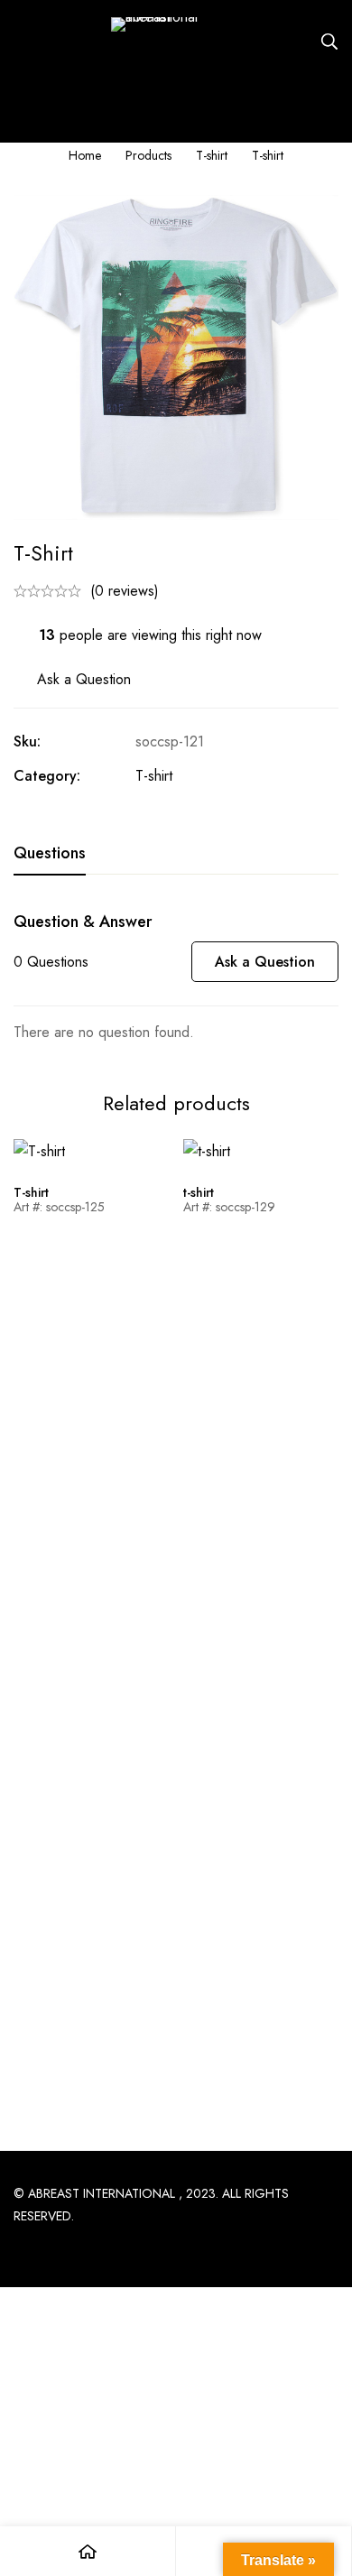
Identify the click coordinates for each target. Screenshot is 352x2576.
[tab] (50, 854)
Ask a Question (84, 679)
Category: (47, 776)
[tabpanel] (176, 978)
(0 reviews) (125, 591)
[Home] (88, 2551)
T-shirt (212, 155)
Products (148, 155)
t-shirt (199, 1192)
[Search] (329, 42)
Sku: (27, 741)
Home (85, 155)
